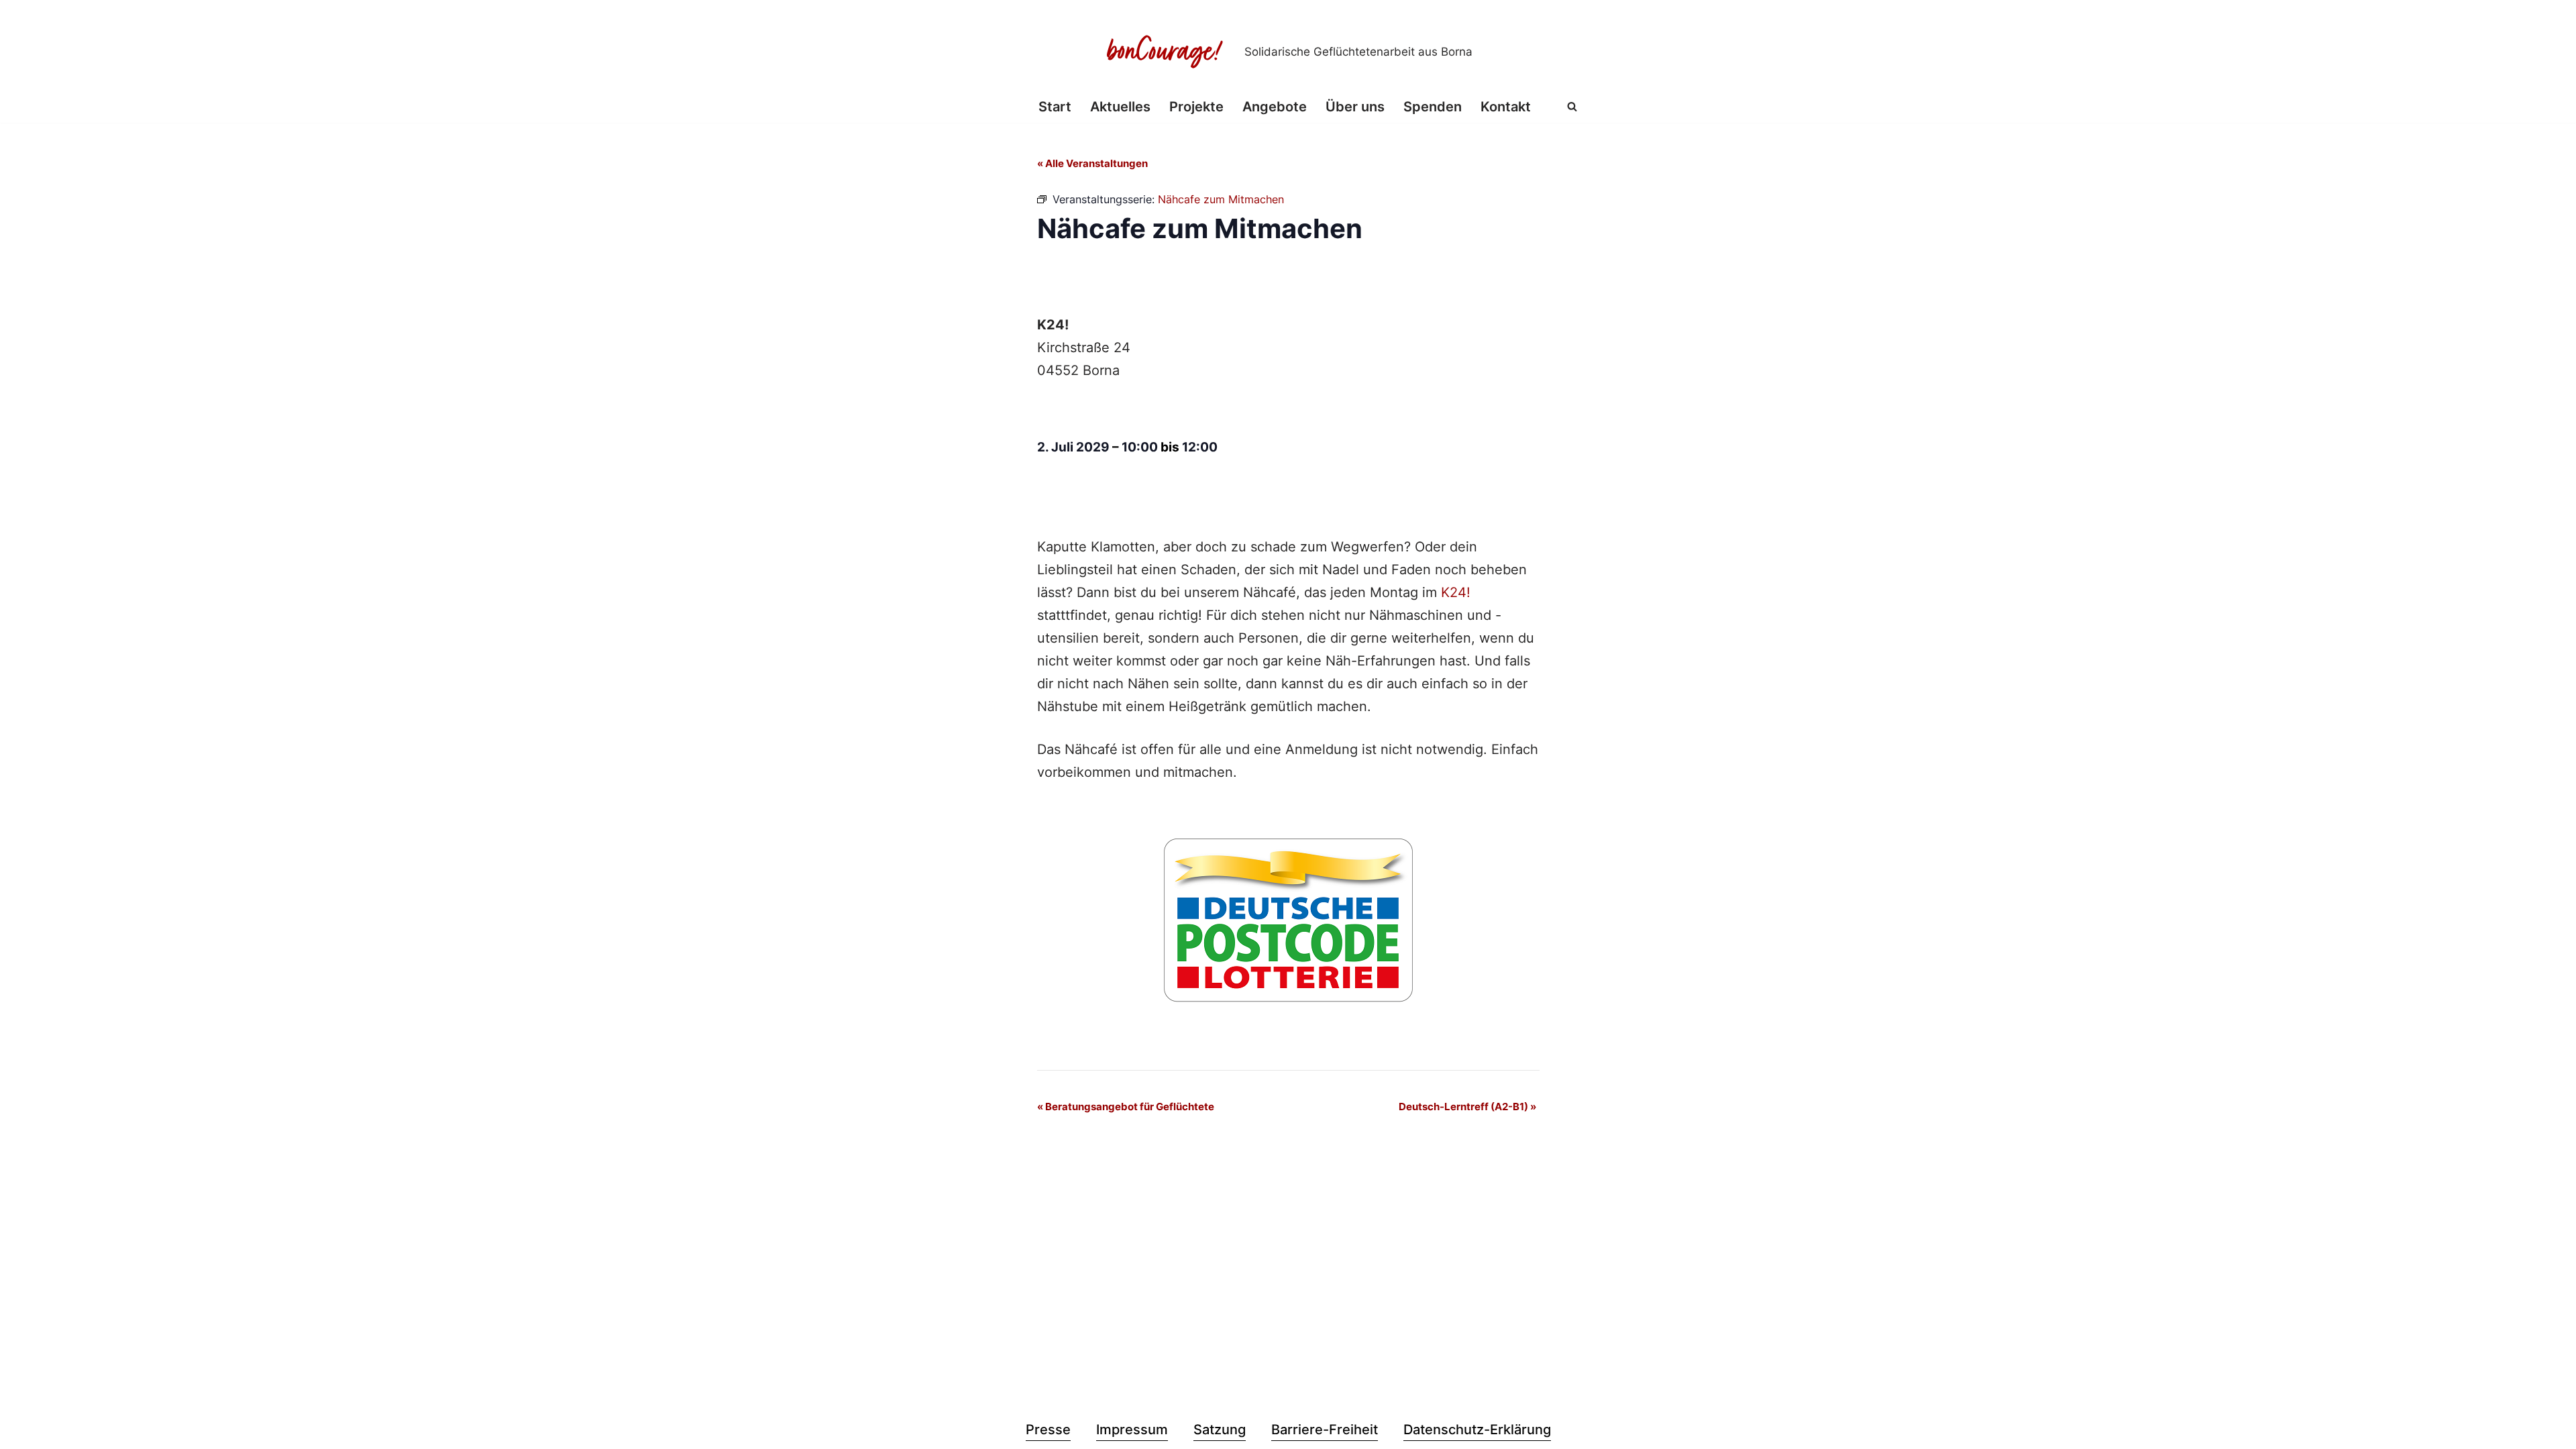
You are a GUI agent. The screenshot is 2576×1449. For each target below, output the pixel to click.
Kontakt (1506, 107)
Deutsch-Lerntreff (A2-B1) (1467, 1107)
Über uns (1355, 107)
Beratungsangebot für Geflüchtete (1126, 1107)
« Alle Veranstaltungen (1092, 163)
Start (1055, 107)
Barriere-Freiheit (1325, 1430)
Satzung (1220, 1430)
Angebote (1275, 107)
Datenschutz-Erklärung (1477, 1430)
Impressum (1132, 1430)
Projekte (1196, 107)
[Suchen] (1572, 106)
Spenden (1433, 107)
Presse (1048, 1430)
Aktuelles (1120, 107)
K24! (1456, 592)
